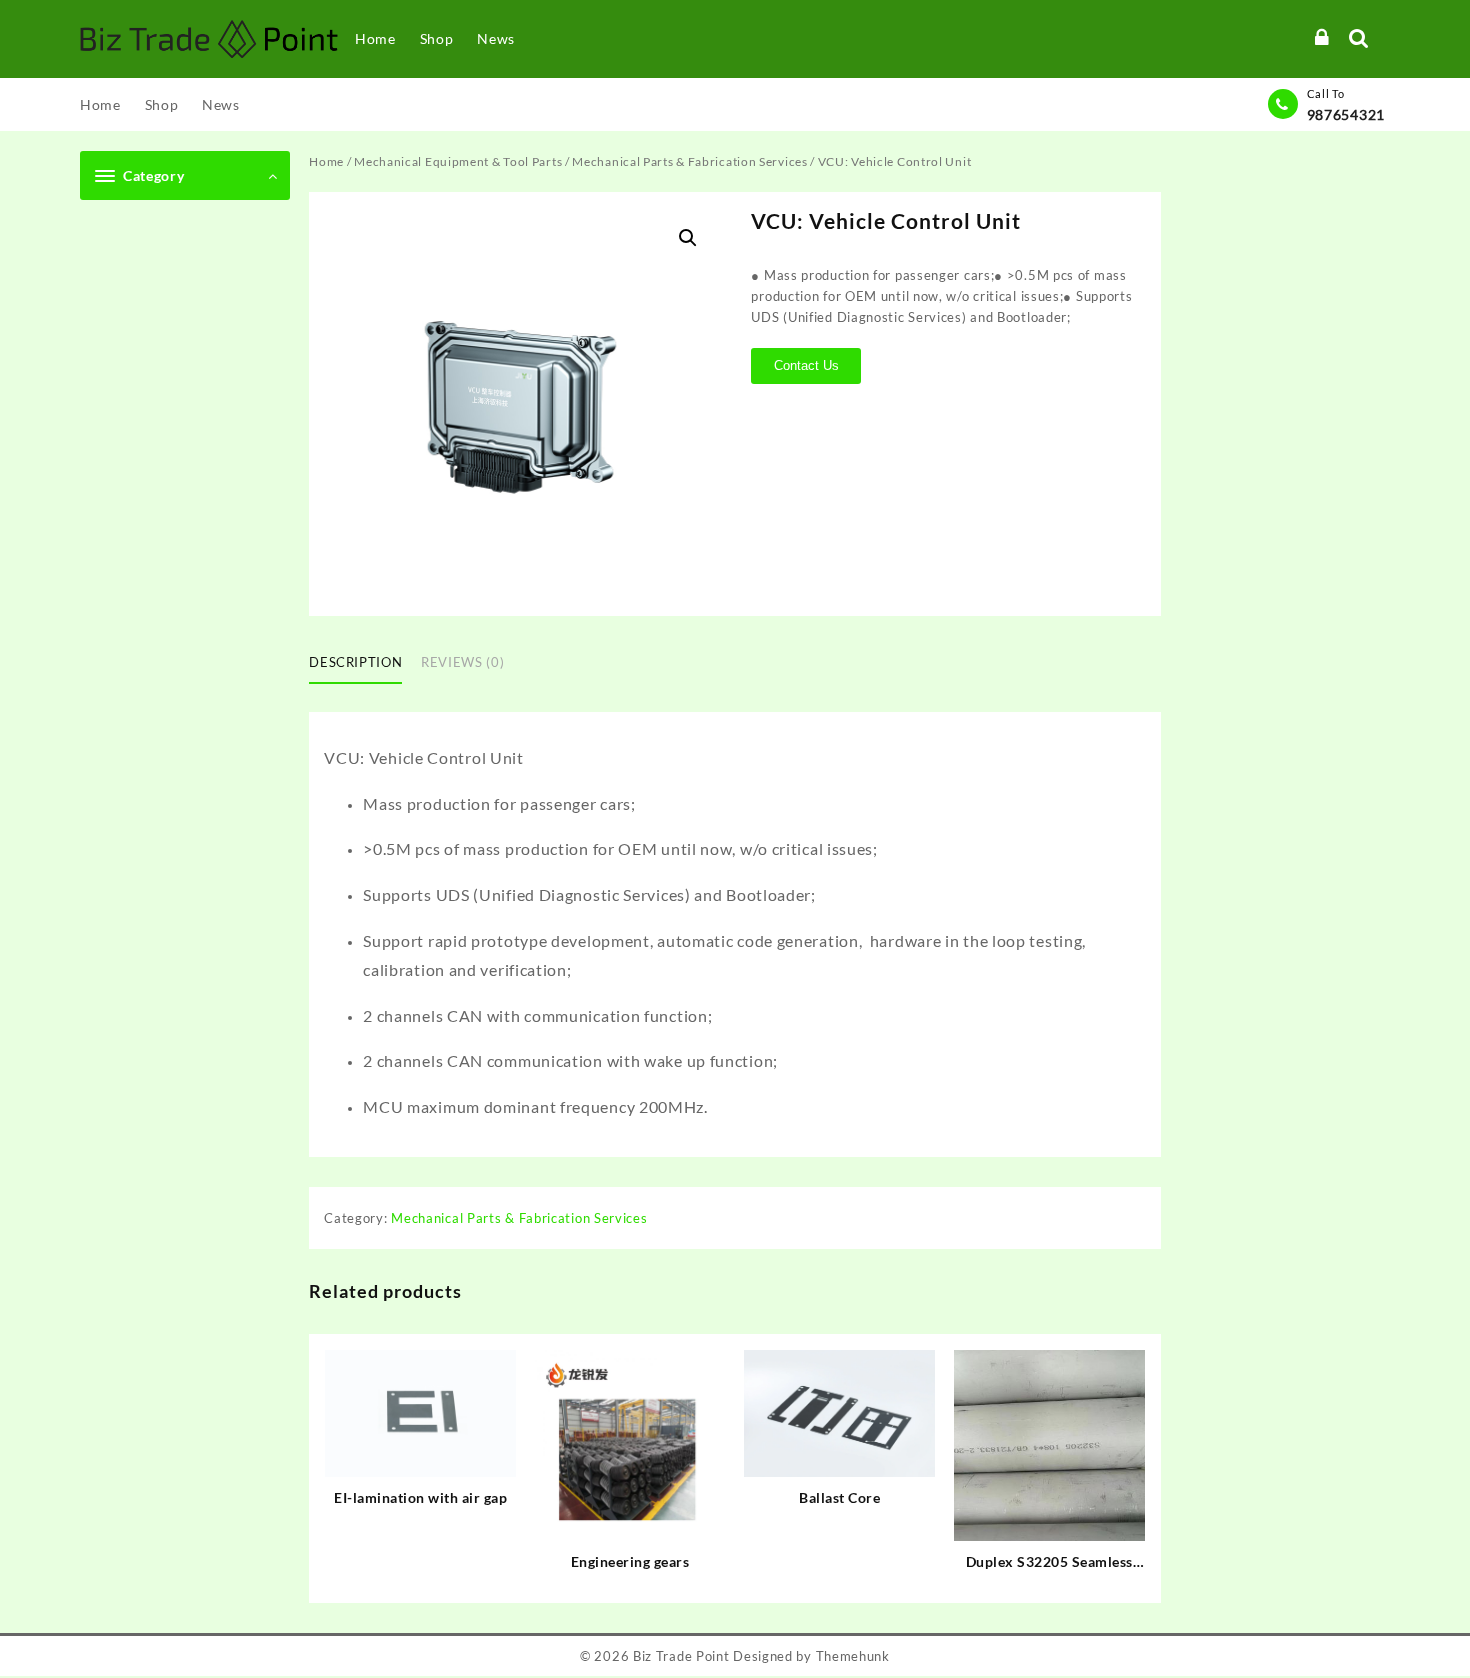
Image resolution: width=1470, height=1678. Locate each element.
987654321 (1346, 114)
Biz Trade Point (681, 1656)
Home (326, 161)
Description (355, 662)
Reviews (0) (462, 662)
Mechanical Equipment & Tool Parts (458, 161)
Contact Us (806, 365)
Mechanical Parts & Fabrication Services (689, 161)
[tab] (363, 664)
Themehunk (853, 1656)
